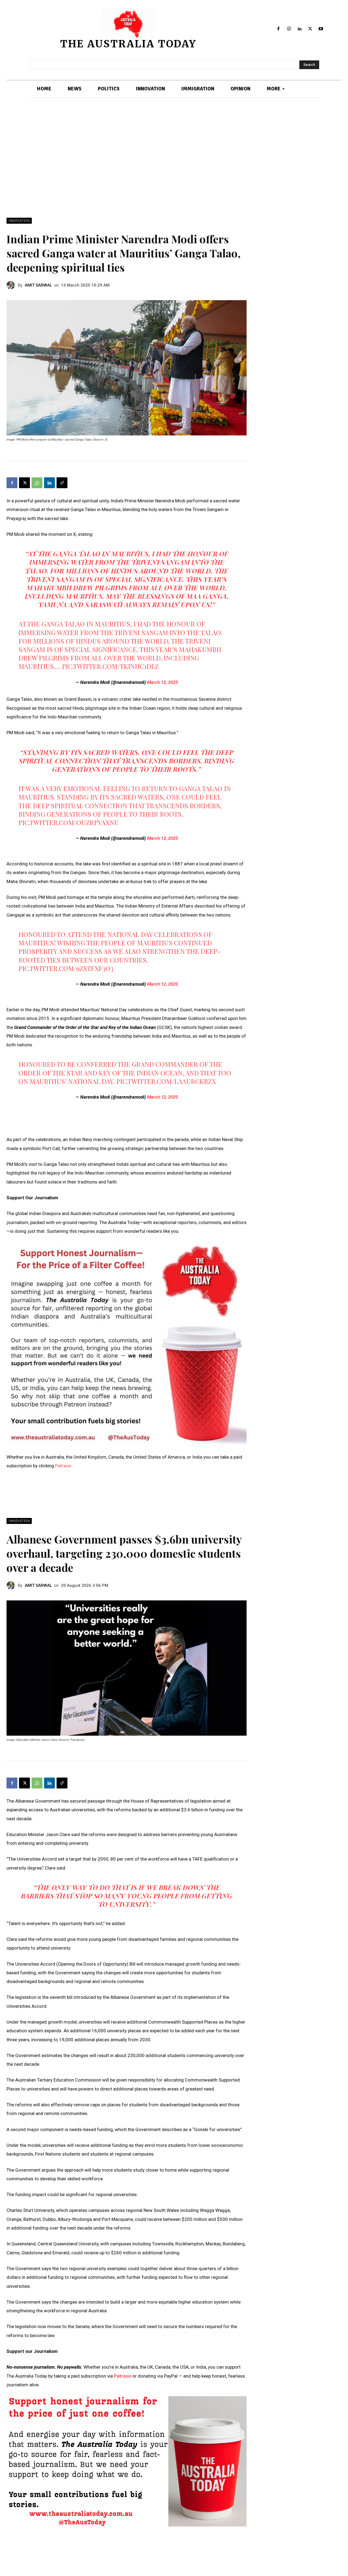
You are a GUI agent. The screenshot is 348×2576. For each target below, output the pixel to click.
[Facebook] (279, 29)
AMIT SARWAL (38, 285)
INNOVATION (19, 221)
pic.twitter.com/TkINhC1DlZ (110, 666)
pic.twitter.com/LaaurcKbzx (166, 1081)
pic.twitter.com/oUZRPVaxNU (69, 822)
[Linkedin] (300, 29)
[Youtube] (321, 29)
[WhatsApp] (37, 483)
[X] (310, 29)
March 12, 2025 (162, 682)
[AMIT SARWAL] (12, 285)
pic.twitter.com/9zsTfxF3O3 (66, 968)
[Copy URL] (62, 483)
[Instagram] (289, 29)
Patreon (63, 1466)
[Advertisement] (174, 158)
